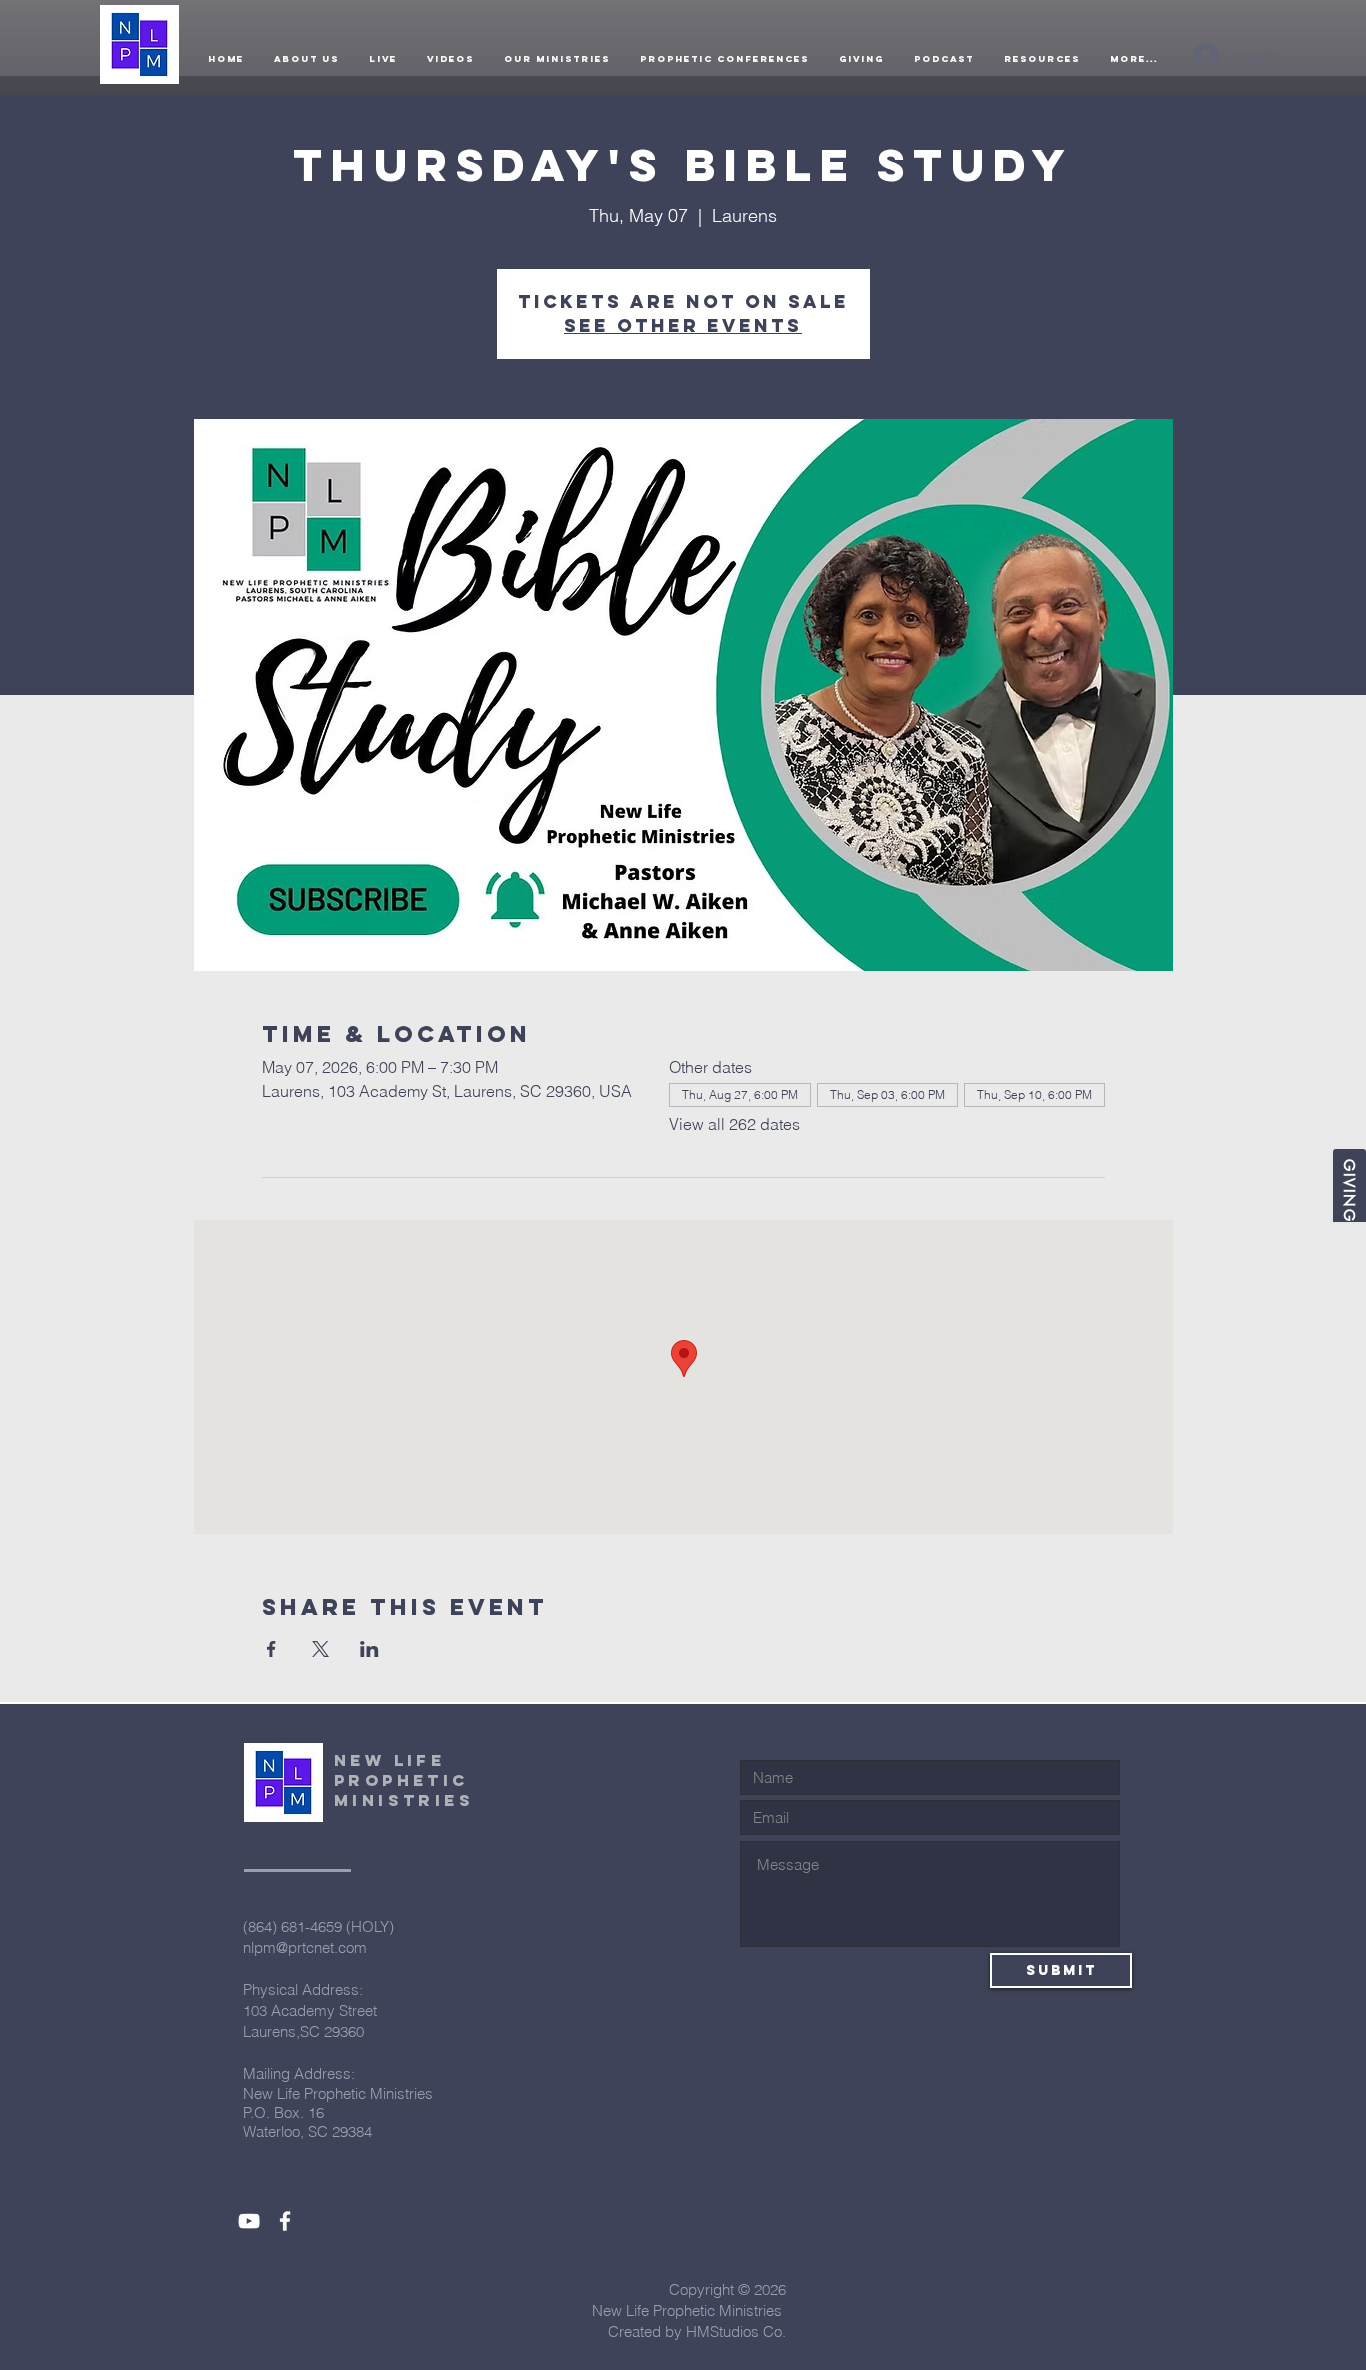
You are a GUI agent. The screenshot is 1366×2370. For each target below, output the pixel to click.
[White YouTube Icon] (249, 2221)
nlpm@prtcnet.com (305, 1947)
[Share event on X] (320, 1649)
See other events (683, 325)
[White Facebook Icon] (285, 2221)
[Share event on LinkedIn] (369, 1649)
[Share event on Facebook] (271, 1649)
